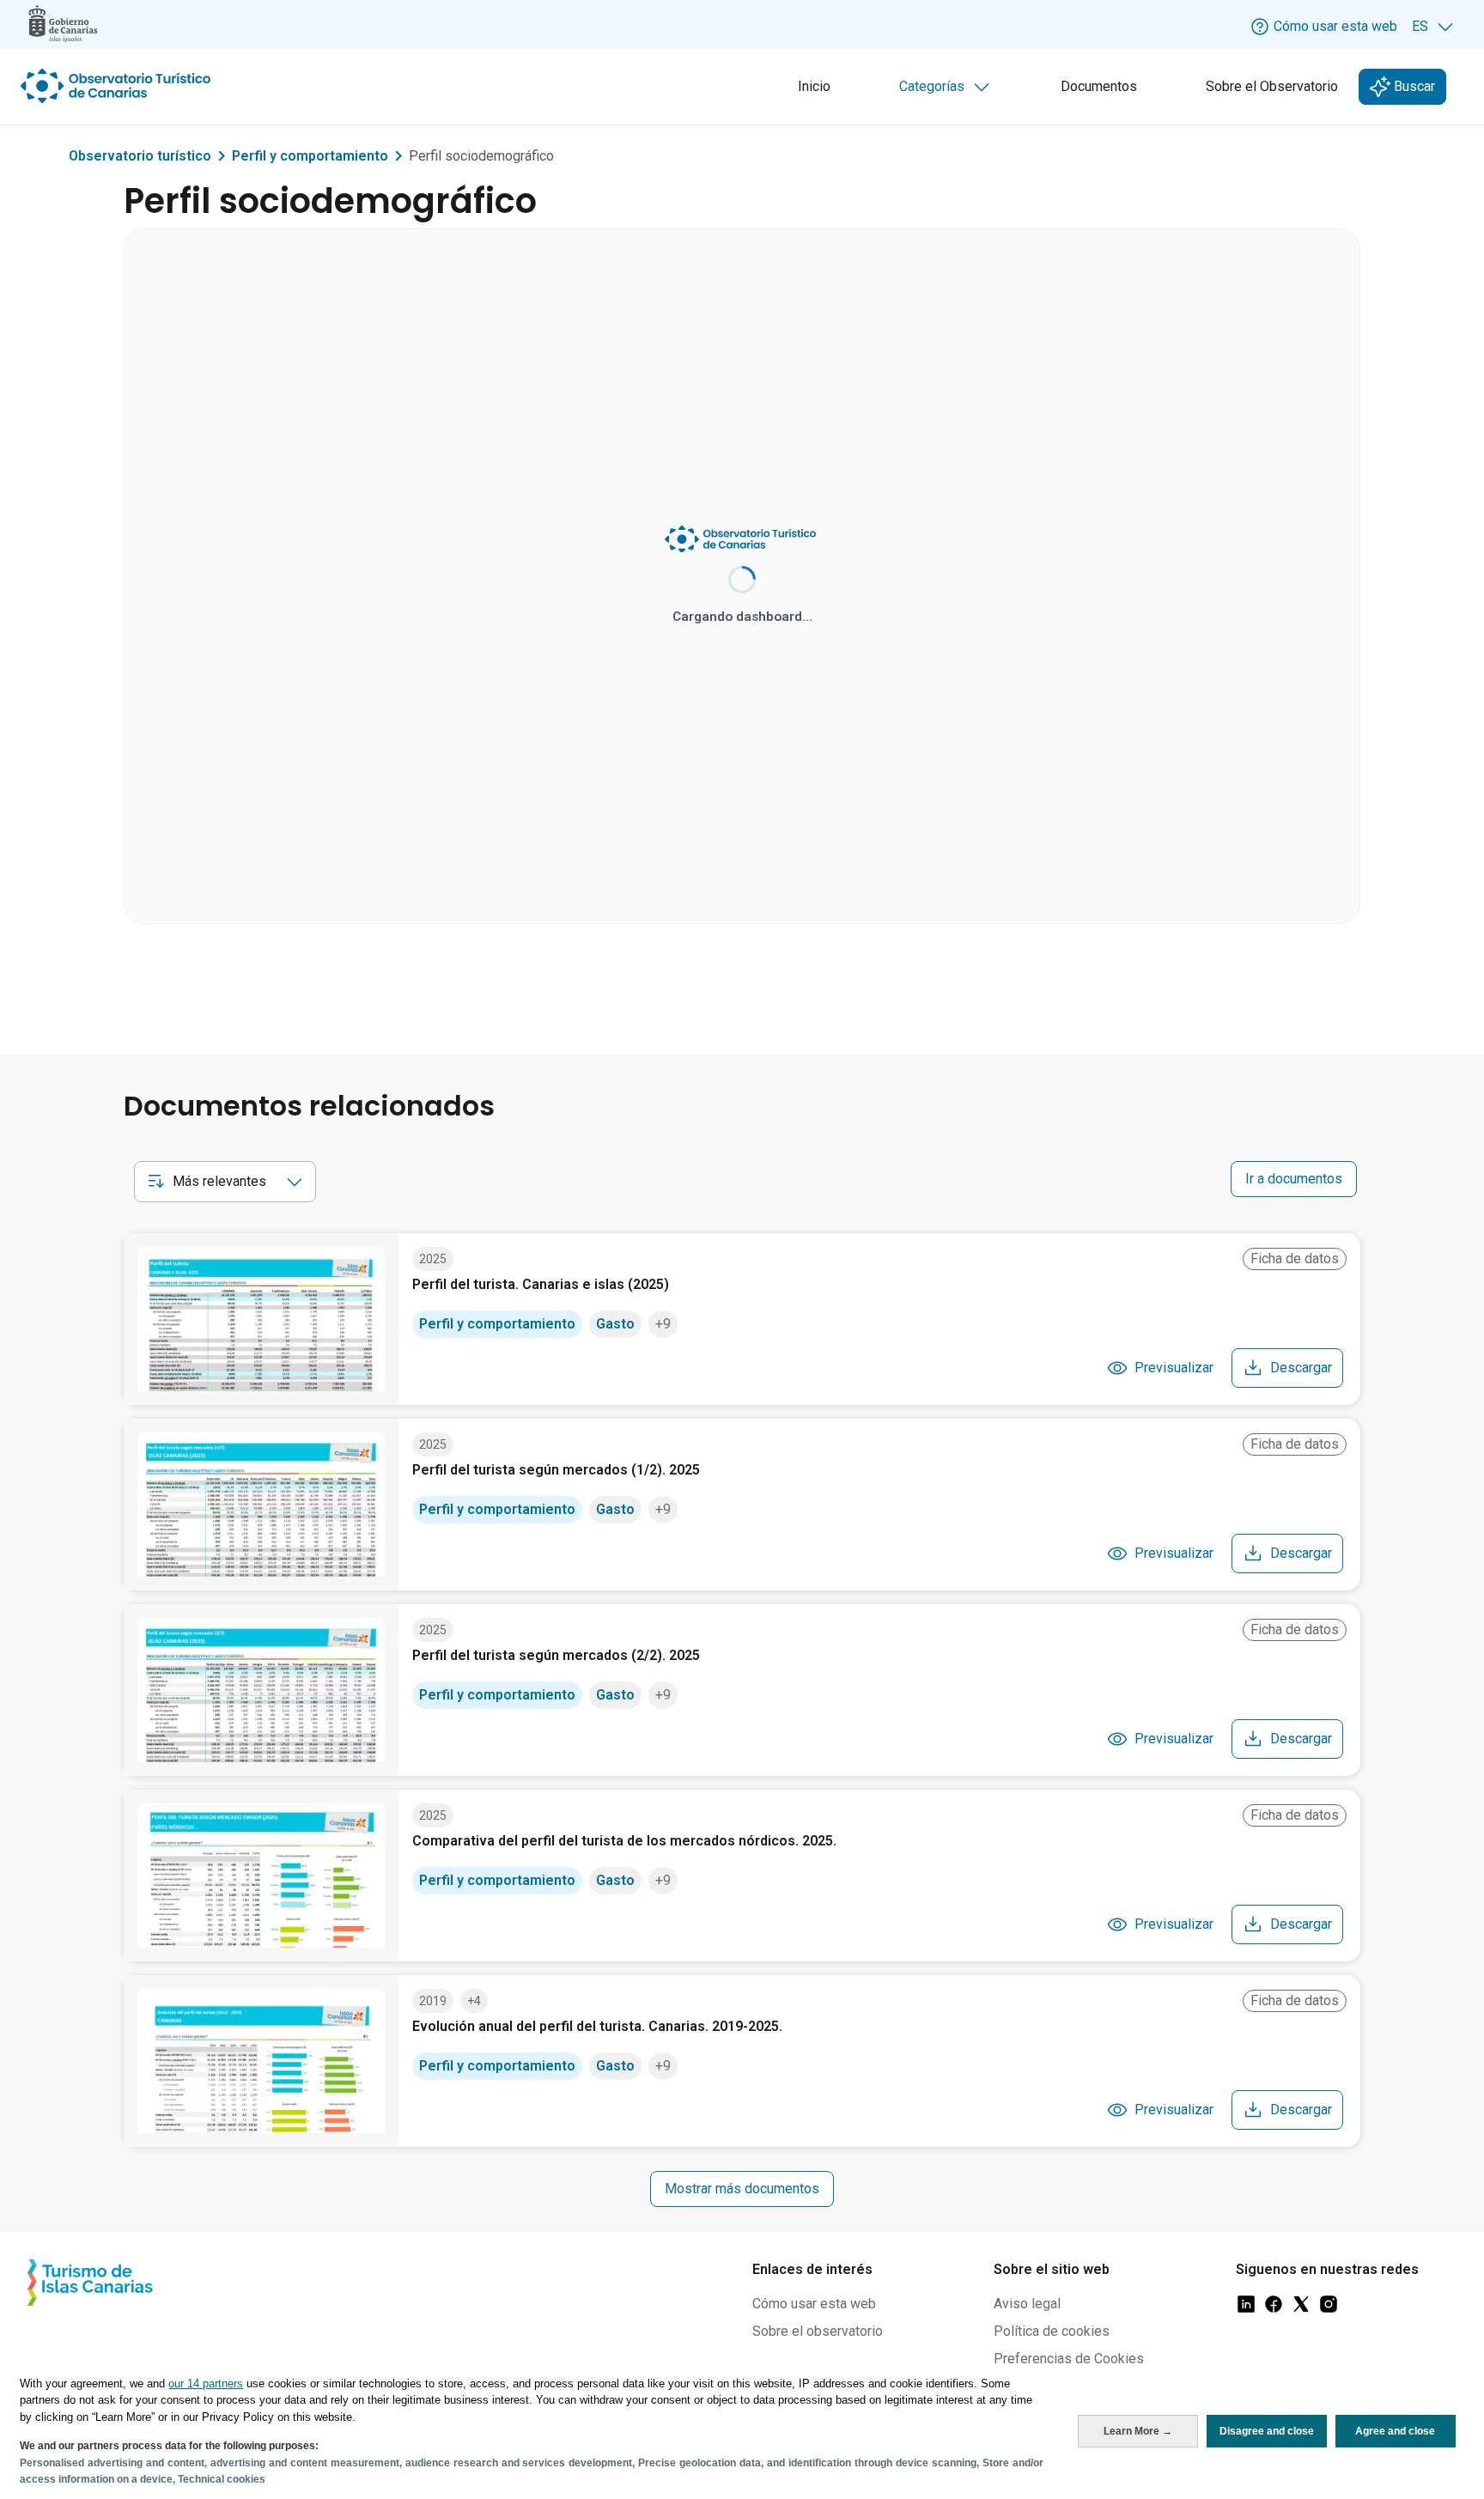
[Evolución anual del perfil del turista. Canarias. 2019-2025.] (261, 2061)
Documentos (1099, 86)
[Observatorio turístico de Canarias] (118, 86)
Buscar (1413, 86)
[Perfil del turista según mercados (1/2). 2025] (261, 1505)
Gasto (615, 1324)
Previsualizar (1174, 1368)
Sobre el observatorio (818, 2331)
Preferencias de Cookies (1069, 2359)
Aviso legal (1027, 2304)
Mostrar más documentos (742, 2189)
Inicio (814, 86)
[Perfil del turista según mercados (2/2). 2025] (261, 1690)
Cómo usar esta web (814, 2304)
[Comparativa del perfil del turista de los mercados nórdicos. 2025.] (261, 1876)
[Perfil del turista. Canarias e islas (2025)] (261, 1319)
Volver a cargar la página (742, 642)
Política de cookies (1052, 2331)
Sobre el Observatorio (1272, 86)
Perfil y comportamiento (310, 156)
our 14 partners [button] (206, 2383)
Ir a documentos (1294, 1179)
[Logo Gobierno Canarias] (63, 24)
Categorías (948, 91)
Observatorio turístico (140, 156)
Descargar (1301, 1368)
